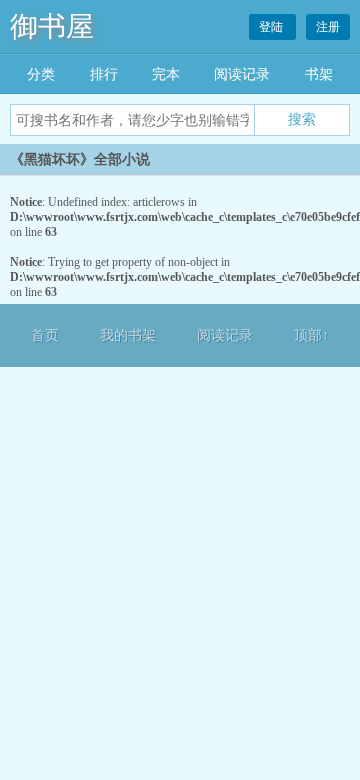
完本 (166, 74)
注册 (328, 27)
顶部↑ (311, 335)
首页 (45, 335)
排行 (104, 74)
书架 (319, 74)
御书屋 (52, 26)
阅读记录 (242, 74)
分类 (41, 74)
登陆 (272, 27)
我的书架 (128, 335)
